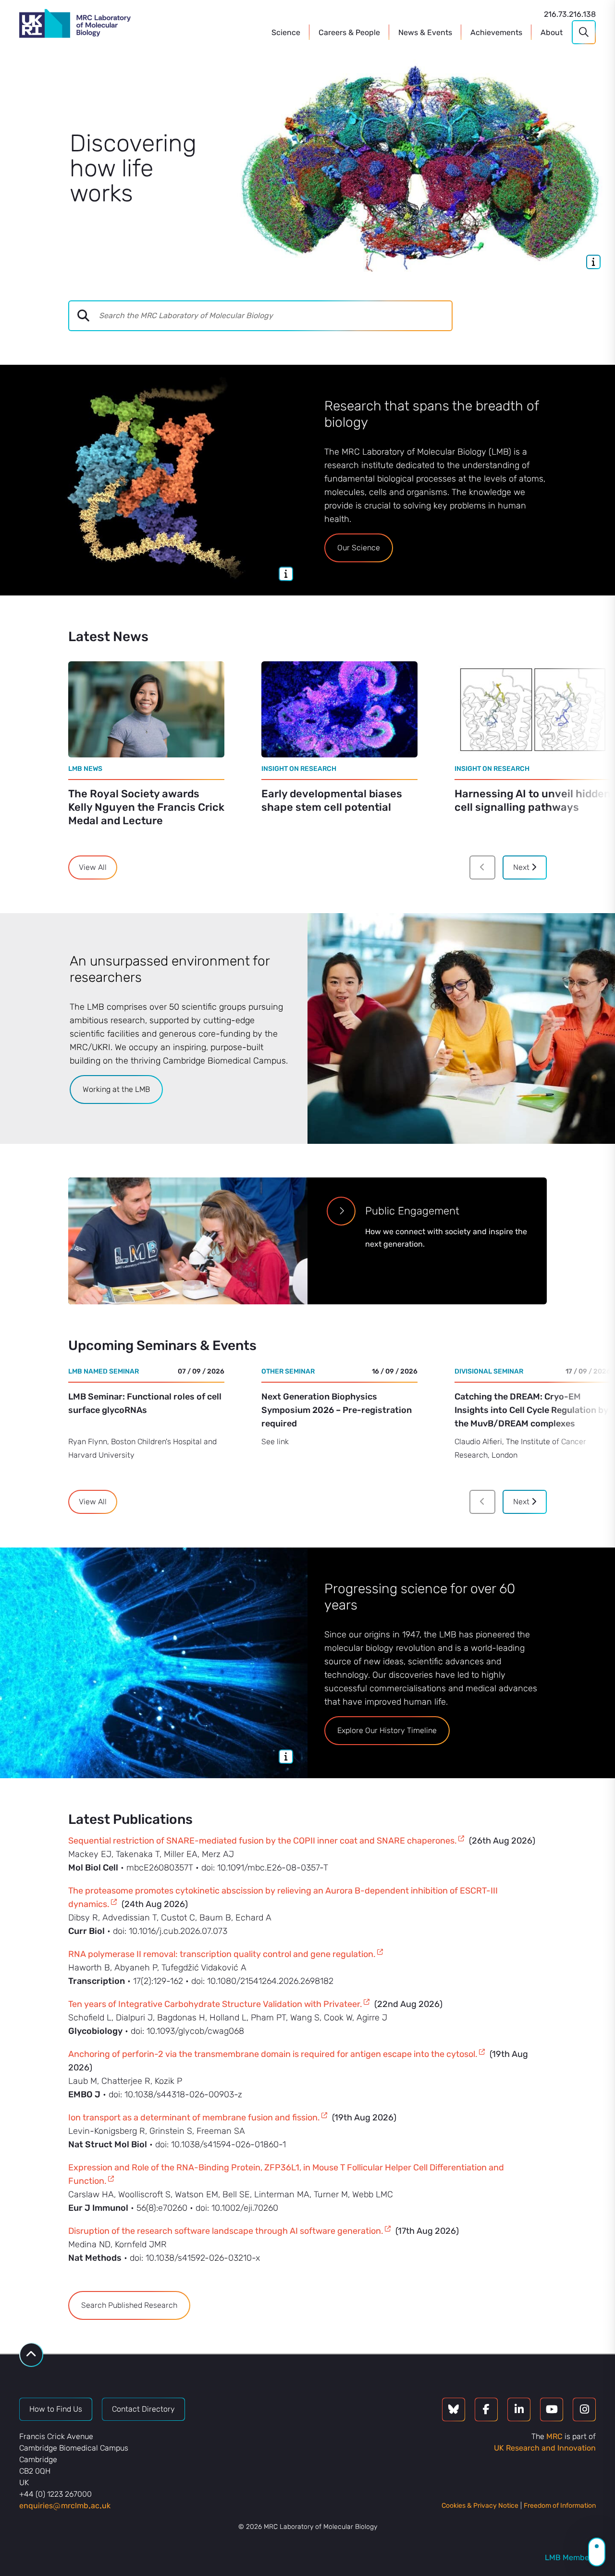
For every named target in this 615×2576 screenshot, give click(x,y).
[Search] (584, 32)
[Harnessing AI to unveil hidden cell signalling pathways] (533, 709)
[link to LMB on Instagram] (584, 2409)
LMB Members (570, 2557)
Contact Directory (143, 2409)
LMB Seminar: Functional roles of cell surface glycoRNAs (145, 1403)
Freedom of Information (560, 2506)
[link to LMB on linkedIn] (519, 2409)
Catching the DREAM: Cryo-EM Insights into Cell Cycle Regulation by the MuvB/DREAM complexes (531, 1410)
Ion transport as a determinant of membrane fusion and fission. (194, 2118)
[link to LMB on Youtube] (552, 2409)
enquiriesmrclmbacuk (65, 2506)
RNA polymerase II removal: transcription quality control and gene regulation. (222, 1954)
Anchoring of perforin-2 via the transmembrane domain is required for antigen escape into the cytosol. (273, 2054)
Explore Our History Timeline (387, 1730)
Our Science (359, 548)
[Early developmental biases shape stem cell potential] (339, 709)
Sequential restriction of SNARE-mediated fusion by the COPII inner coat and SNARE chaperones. (263, 1841)
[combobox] (275, 316)
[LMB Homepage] (75, 25)
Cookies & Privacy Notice (480, 2506)
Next (522, 867)
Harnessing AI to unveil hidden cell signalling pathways (533, 800)
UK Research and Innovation (545, 2448)
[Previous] (482, 867)
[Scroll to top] (31, 2355)
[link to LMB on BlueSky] (454, 2409)
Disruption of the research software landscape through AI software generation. (226, 2231)
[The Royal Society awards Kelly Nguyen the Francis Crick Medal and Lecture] (146, 709)
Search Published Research (129, 2305)
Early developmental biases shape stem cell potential (332, 800)
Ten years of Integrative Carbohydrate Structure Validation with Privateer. (215, 2004)
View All (93, 867)
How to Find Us (56, 2409)
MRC (554, 2436)
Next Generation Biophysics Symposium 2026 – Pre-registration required (337, 1410)
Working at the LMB (116, 1089)
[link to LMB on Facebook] (486, 2409)
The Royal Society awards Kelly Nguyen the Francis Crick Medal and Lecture (146, 807)
